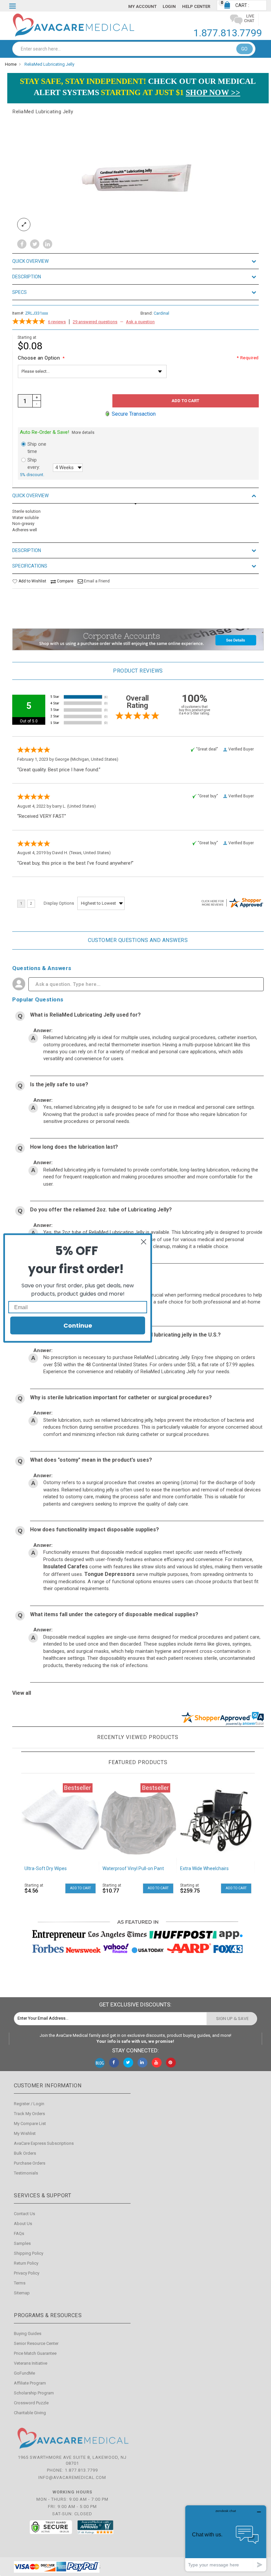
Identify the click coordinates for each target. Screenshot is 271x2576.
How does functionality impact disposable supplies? (95, 1530)
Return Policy (26, 2263)
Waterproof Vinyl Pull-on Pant (133, 1868)
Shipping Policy (29, 2253)
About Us (23, 2224)
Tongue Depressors (110, 1574)
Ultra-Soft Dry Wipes (46, 1868)
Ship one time (37, 448)
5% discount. (32, 475)
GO (245, 49)
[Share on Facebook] (22, 244)
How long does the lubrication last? (74, 1147)
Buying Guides (28, 2333)
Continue (78, 1325)
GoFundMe (24, 2373)
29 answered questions (95, 322)
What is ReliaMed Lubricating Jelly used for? (85, 1015)
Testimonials (26, 2173)
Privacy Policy (27, 2273)
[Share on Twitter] (35, 244)
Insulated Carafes (66, 1566)
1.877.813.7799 (228, 33)
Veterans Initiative (31, 2363)
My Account (142, 6)
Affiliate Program (30, 2383)
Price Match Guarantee (35, 2353)
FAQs (19, 2233)
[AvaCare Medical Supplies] (73, 25)
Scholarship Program (34, 2393)
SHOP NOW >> (213, 92)
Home (11, 64)
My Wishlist (25, 2133)
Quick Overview (30, 261)
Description (27, 277)
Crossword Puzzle (31, 2403)
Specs (19, 292)
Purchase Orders (30, 2163)
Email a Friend (97, 581)
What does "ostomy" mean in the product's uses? (91, 1460)
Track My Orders (29, 2114)
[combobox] (134, 49)
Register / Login (29, 2104)
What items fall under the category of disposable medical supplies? (114, 1614)
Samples (22, 2243)
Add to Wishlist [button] (32, 581)
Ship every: (34, 464)
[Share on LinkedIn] (48, 244)
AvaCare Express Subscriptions (44, 2143)
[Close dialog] (144, 1242)
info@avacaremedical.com (72, 2477)
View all (22, 1693)
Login (169, 6)
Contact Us (24, 2214)
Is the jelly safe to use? (59, 1084)
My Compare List (30, 2123)
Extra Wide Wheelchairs (204, 1868)
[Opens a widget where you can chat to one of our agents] (226, 2538)
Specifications (30, 566)
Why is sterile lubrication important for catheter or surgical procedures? (121, 1397)
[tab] (135, 261)
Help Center (196, 6)
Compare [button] (65, 581)
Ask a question (140, 322)
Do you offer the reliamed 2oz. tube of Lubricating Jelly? (101, 1210)
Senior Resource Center (36, 2343)
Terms (20, 2283)
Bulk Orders (25, 2153)
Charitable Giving (30, 2413)
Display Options (59, 903)
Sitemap (22, 2293)
